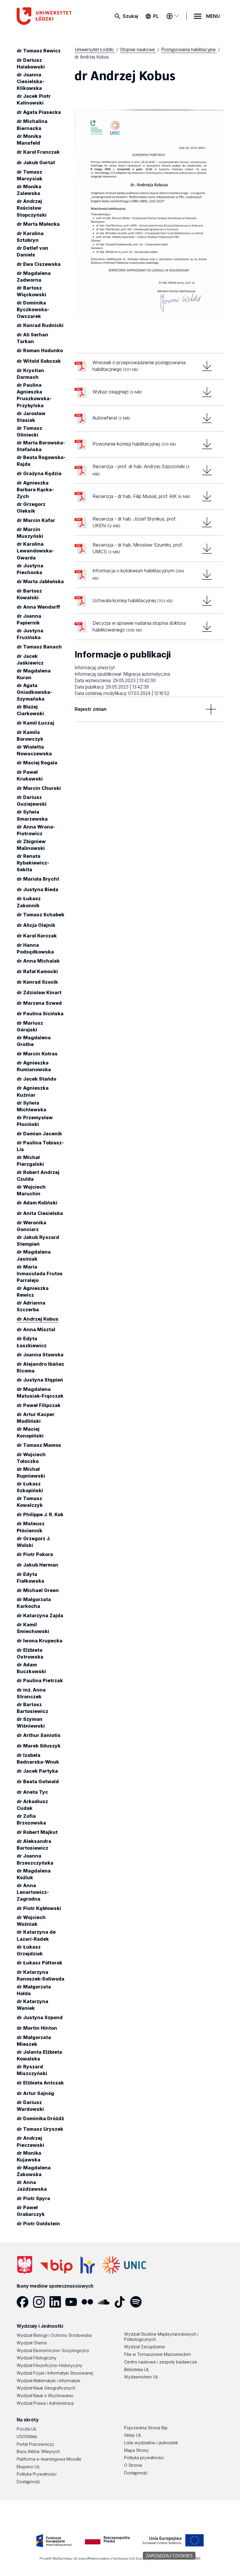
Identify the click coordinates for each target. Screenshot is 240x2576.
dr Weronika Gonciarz (31, 1226)
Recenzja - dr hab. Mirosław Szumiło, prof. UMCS (138, 548)
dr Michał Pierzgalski (30, 1161)
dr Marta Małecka (38, 224)
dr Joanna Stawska (40, 1355)
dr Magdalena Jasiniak (34, 1256)
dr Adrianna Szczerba (31, 1306)
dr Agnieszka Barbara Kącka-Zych (35, 489)
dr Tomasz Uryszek (40, 2129)
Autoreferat (111, 418)
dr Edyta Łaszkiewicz (32, 1342)
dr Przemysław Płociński (35, 1121)
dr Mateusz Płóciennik (31, 1527)
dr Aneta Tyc (32, 1792)
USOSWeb (27, 2436)
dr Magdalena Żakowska (34, 2171)
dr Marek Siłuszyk (39, 1746)
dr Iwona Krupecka (40, 1641)
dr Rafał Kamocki (37, 971)
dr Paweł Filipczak (39, 1405)
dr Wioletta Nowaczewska (34, 750)
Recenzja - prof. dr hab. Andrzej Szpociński (141, 470)
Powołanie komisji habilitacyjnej (134, 444)
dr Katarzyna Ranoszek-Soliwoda (41, 1975)
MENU (213, 16)
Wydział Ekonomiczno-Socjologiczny (53, 2350)
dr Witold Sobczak (39, 361)
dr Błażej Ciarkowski (30, 710)
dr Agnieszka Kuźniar (33, 1092)
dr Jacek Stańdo (36, 1079)
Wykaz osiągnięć (117, 392)
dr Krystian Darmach (30, 374)
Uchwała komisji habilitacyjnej (133, 600)
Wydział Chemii (32, 2343)
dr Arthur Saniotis (39, 1735)
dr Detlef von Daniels (32, 251)
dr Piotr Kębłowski (39, 1908)
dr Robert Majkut (37, 1832)
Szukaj (130, 16)
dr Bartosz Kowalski (29, 594)
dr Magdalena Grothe (34, 1041)
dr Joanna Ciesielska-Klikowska (30, 81)
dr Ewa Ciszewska (39, 264)
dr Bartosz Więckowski (31, 291)
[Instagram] (41, 2302)
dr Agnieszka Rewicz (33, 1292)
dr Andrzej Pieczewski (30, 2142)
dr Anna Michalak (38, 961)
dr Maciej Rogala (37, 763)
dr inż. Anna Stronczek (31, 1693)
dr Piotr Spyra (33, 2198)
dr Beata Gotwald (38, 1781)
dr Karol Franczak (38, 152)
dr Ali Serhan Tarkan (32, 338)
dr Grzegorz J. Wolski (34, 1542)
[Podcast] (154, 2302)
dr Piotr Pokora (35, 1554)
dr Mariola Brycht (38, 879)
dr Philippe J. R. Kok (40, 1514)
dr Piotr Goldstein (38, 2224)
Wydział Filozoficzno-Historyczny (49, 2365)
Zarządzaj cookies (169, 2556)
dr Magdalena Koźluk (34, 1874)
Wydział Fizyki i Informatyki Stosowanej (55, 2373)
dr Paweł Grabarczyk (31, 2211)
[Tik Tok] (122, 2302)
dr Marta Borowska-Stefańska (41, 446)
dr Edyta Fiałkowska (30, 1578)
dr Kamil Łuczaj (35, 723)
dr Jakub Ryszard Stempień (38, 1241)
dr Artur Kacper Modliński (36, 1418)
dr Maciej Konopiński (30, 1432)
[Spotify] (138, 2302)
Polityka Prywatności (37, 2474)
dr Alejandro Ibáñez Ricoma (40, 1367)
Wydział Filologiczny (37, 2358)
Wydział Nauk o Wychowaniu (45, 2396)
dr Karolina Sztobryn (30, 237)
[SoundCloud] (106, 2302)
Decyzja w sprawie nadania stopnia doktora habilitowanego (139, 627)
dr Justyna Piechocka (30, 569)
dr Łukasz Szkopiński (30, 1487)
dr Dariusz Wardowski (30, 2106)
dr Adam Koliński (37, 1203)
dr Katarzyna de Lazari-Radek (36, 1936)
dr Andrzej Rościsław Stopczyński (32, 208)
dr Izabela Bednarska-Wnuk (38, 1758)
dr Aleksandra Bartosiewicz (34, 1845)
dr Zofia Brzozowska (31, 1819)
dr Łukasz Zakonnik (29, 902)
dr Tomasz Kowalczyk (30, 1502)
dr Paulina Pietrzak (40, 1680)
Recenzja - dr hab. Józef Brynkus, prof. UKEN (134, 522)
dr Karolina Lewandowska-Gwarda (35, 551)
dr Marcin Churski (39, 788)
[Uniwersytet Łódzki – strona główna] (48, 16)
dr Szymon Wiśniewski (31, 1722)
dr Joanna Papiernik (29, 619)
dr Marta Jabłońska (40, 581)
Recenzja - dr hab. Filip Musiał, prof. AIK (141, 496)
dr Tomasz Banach (39, 647)
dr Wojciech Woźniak (31, 1921)
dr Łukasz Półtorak (40, 1963)
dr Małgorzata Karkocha (34, 1603)
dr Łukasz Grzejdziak (30, 1950)
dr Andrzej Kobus (38, 1319)
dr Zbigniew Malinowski (31, 845)
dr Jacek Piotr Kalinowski (34, 99)
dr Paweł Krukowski (30, 775)
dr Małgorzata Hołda (34, 1990)
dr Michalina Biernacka (32, 125)
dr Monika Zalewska (29, 190)
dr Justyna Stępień (40, 1380)
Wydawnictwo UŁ (141, 2377)
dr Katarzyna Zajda (40, 1615)
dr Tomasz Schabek (41, 915)
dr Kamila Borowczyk (30, 736)
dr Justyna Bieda (37, 889)
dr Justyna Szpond (40, 2017)
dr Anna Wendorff (38, 607)
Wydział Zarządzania (144, 2347)
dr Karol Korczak (37, 936)
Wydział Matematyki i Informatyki (48, 2381)
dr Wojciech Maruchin (31, 1190)
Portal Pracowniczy (35, 2444)
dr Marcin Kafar (36, 520)
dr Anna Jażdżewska (32, 2186)
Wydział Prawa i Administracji (45, 2403)
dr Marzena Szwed (39, 1003)
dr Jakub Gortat (36, 162)
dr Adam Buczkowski (31, 1668)
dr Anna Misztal (36, 1329)
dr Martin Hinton (37, 2028)
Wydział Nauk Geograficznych (46, 2388)
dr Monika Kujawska (29, 2156)
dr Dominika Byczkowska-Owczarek (33, 309)
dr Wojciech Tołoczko (31, 1458)
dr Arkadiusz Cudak (32, 1805)
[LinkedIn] (57, 2302)
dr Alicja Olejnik (36, 925)
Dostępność (28, 2482)
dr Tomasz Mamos (39, 1445)
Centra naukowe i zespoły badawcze (161, 2362)
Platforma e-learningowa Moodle (49, 2459)
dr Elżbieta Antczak (40, 2083)
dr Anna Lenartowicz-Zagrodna (33, 1892)
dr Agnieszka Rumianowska (34, 1066)
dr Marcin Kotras (37, 1054)
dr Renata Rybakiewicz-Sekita (33, 863)
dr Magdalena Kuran (34, 674)
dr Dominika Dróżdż (40, 2118)
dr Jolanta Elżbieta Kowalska (39, 2055)
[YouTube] (73, 2302)
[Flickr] (89, 2302)
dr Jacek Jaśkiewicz (30, 659)
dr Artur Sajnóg (35, 2093)
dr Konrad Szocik (37, 982)
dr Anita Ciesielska (40, 1213)
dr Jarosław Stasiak (31, 417)
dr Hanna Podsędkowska (35, 948)
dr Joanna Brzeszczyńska (35, 1859)
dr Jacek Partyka (37, 1771)
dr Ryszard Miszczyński (32, 2070)
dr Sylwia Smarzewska (32, 815)
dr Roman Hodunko (40, 351)
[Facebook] (25, 2302)
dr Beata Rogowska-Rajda (41, 461)
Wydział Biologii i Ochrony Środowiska (54, 2335)
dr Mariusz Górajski (30, 1026)
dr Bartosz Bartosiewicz (32, 1708)
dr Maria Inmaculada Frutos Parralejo (40, 1274)
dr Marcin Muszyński (30, 533)
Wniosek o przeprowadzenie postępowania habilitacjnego (139, 366)
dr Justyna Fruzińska (30, 634)
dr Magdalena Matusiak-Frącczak (40, 1393)
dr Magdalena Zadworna (34, 277)
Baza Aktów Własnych (38, 2451)
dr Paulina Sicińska (40, 1014)
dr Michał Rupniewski (31, 1472)
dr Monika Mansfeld (29, 140)
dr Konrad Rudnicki (40, 325)
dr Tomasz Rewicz (39, 51)
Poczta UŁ (27, 2429)
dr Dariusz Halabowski (31, 63)
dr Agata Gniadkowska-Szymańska (34, 692)
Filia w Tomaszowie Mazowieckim (157, 2354)
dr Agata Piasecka (39, 112)
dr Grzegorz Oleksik (31, 508)
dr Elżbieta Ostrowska (30, 1653)
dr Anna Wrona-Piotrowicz (36, 830)
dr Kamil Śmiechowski (33, 1628)
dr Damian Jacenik (39, 1134)
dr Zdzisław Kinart (39, 992)
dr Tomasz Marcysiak (30, 175)
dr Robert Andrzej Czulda (38, 1176)
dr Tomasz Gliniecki (29, 431)
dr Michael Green (38, 1590)
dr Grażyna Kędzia (39, 473)
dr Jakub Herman (37, 1565)
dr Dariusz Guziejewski (32, 801)
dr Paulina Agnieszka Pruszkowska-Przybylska (34, 395)
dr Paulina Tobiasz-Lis (40, 1146)
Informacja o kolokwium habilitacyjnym (138, 574)
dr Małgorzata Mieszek (34, 2041)
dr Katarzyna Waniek (32, 2005)
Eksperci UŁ (28, 2467)
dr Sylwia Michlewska (31, 1106)
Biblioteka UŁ (137, 2369)
